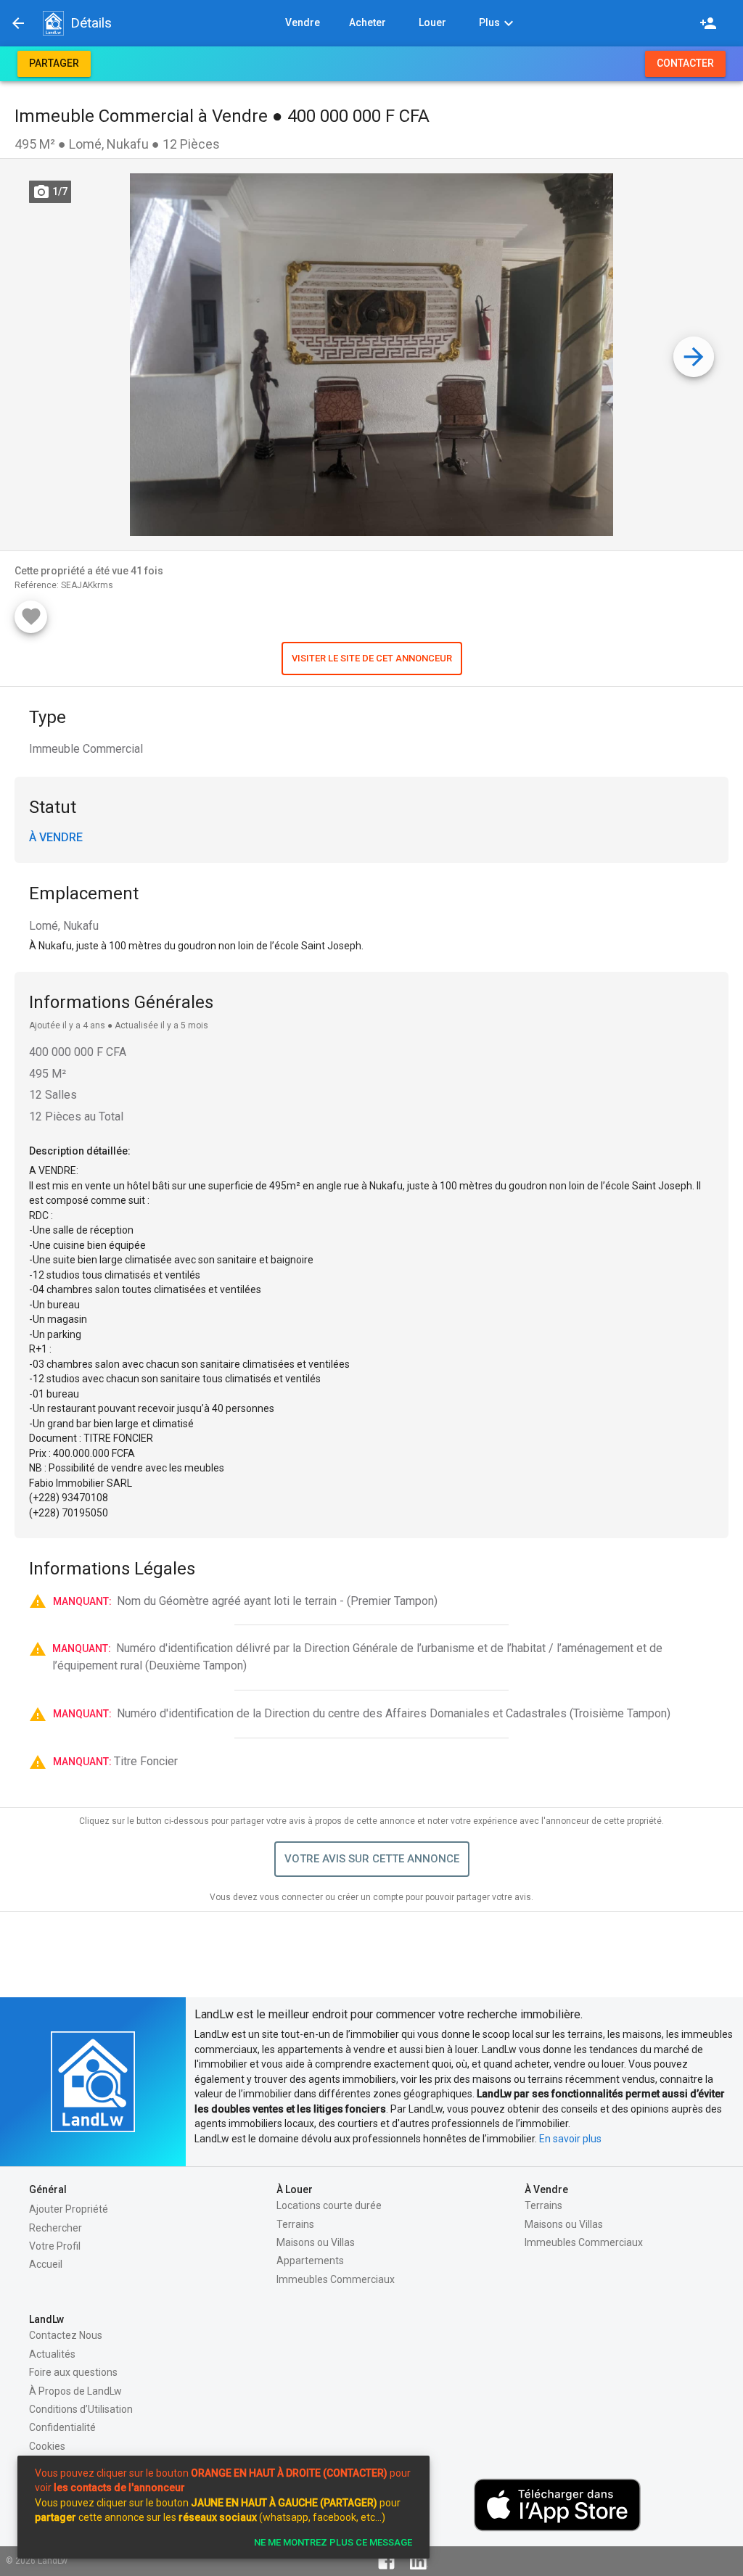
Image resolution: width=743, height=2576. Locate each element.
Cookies (47, 2446)
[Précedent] (18, 23)
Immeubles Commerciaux (336, 2279)
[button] (53, 23)
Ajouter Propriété (69, 2209)
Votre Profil (55, 2246)
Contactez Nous (66, 2335)
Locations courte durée (329, 2205)
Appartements (310, 2261)
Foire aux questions (73, 2372)
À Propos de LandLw (75, 2391)
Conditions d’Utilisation (81, 2409)
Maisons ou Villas (316, 2242)
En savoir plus (570, 2139)
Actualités (52, 2354)
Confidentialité (62, 2427)
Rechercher (56, 2228)
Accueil (46, 2264)
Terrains (295, 2224)
